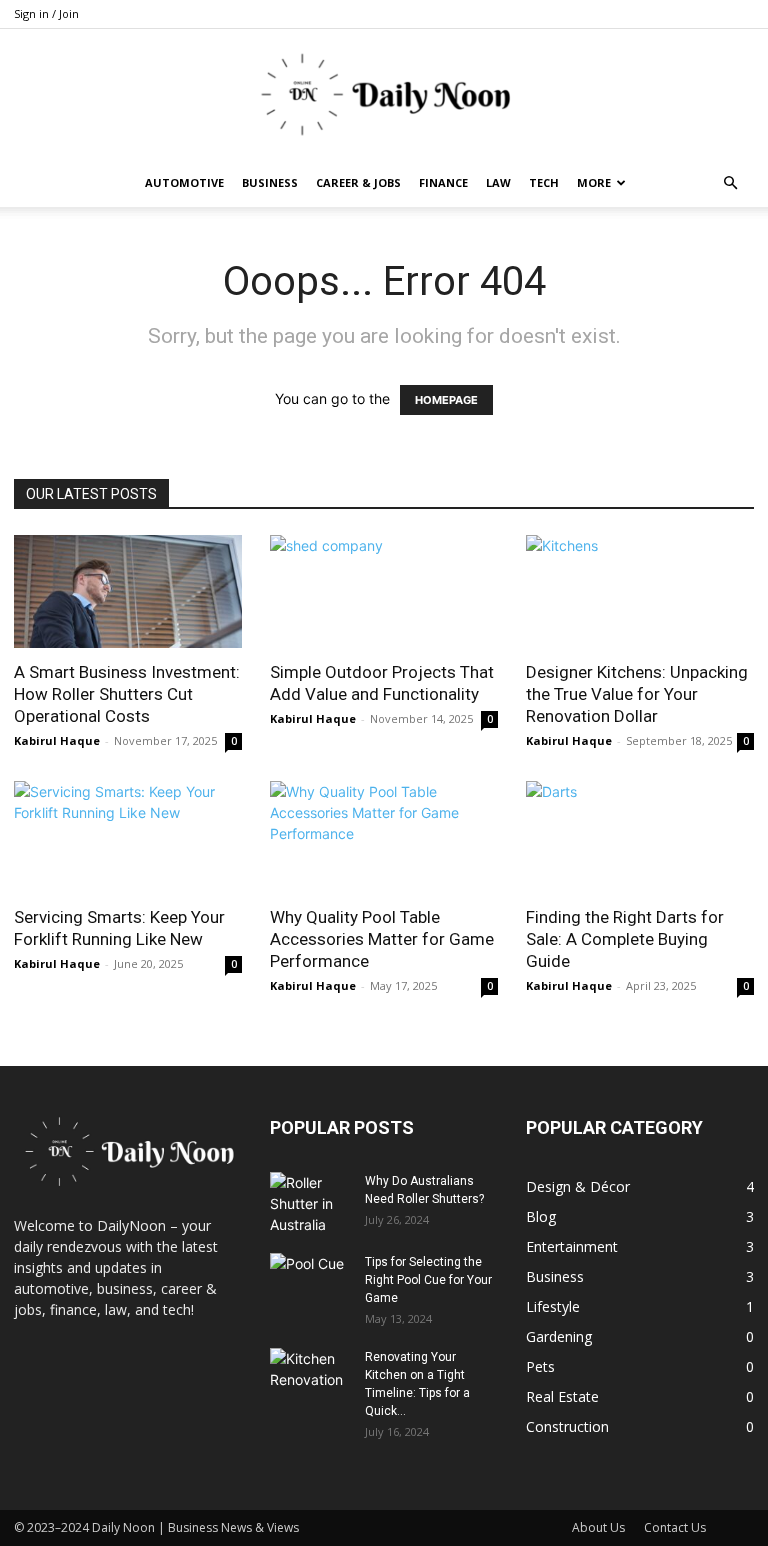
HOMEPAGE (446, 400)
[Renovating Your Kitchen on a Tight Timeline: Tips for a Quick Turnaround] (310, 1376)
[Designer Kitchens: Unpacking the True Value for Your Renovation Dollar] (640, 591)
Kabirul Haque (57, 740)
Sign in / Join (46, 13)
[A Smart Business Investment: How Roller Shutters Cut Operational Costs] (128, 591)
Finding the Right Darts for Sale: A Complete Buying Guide (625, 939)
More (594, 182)
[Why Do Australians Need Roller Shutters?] (310, 1203)
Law (498, 182)
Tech (544, 182)
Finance (443, 182)
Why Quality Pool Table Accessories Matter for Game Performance (382, 939)
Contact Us (675, 1527)
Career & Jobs (358, 182)
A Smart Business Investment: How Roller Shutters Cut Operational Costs (127, 694)
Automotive (184, 182)
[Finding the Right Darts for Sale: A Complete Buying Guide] (640, 837)
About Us (598, 1527)
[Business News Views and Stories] (384, 95)
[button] (730, 183)
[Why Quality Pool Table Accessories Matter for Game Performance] (384, 837)
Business (270, 182)
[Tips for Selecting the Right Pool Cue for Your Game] (310, 1281)
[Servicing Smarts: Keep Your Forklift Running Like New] (128, 837)
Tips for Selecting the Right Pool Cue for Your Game (428, 1280)
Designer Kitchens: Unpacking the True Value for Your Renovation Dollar (637, 694)
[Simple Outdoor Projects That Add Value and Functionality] (384, 591)
